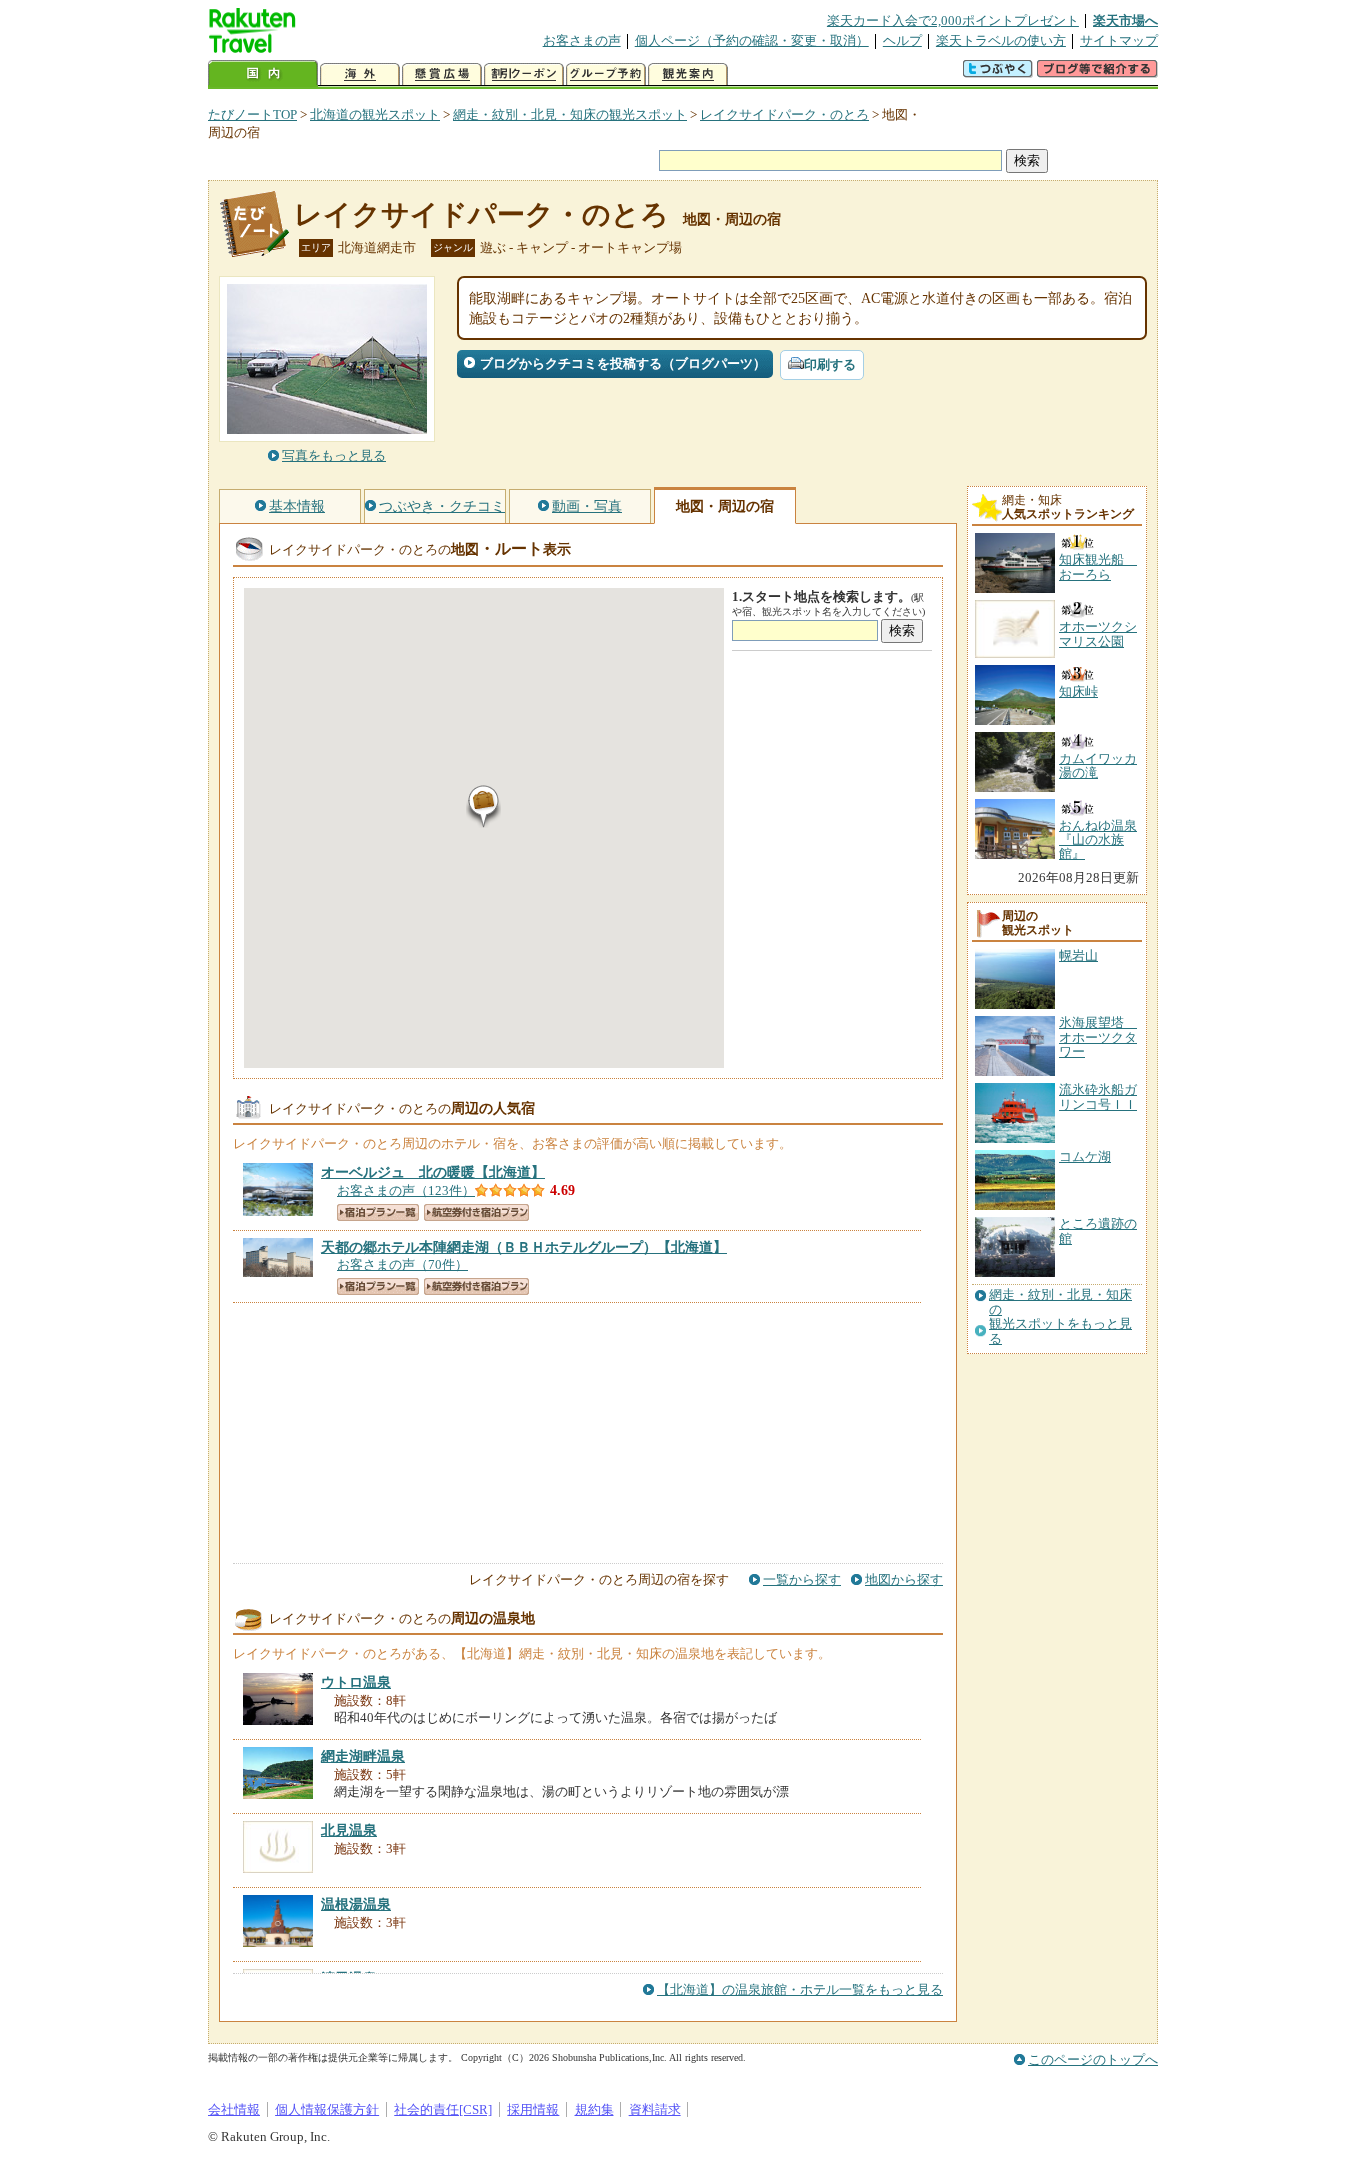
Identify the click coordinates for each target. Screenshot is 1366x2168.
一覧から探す (802, 1579)
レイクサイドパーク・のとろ (784, 114)
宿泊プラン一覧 (378, 1212)
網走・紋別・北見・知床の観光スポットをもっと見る (1060, 1316)
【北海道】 (433, 1172)
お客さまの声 (582, 40)
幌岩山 (1078, 955)
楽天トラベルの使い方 (1001, 40)
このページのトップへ (1093, 2059)
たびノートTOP (252, 114)
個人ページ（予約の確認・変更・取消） (752, 40)
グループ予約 (606, 74)
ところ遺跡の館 (1098, 1230)
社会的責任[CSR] (443, 2109)
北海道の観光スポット (375, 114)
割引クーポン (524, 74)
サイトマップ (1119, 40)
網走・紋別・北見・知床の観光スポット (570, 114)
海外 (360, 74)
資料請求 (655, 2109)
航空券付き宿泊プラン (476, 1212)
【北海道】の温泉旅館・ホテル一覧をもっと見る (800, 1989)
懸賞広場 (442, 74)
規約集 (594, 2109)
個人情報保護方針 (327, 2109)
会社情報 (234, 2109)
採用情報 (533, 2109)
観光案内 (688, 74)
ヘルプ (902, 40)
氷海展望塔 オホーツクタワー (1098, 1037)
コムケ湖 (1085, 1156)
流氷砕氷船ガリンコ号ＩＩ (1098, 1096)
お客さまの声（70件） (402, 1264)
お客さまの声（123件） (406, 1190)
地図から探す (904, 1579)
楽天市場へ (1125, 20)
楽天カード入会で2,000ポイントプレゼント (953, 20)
